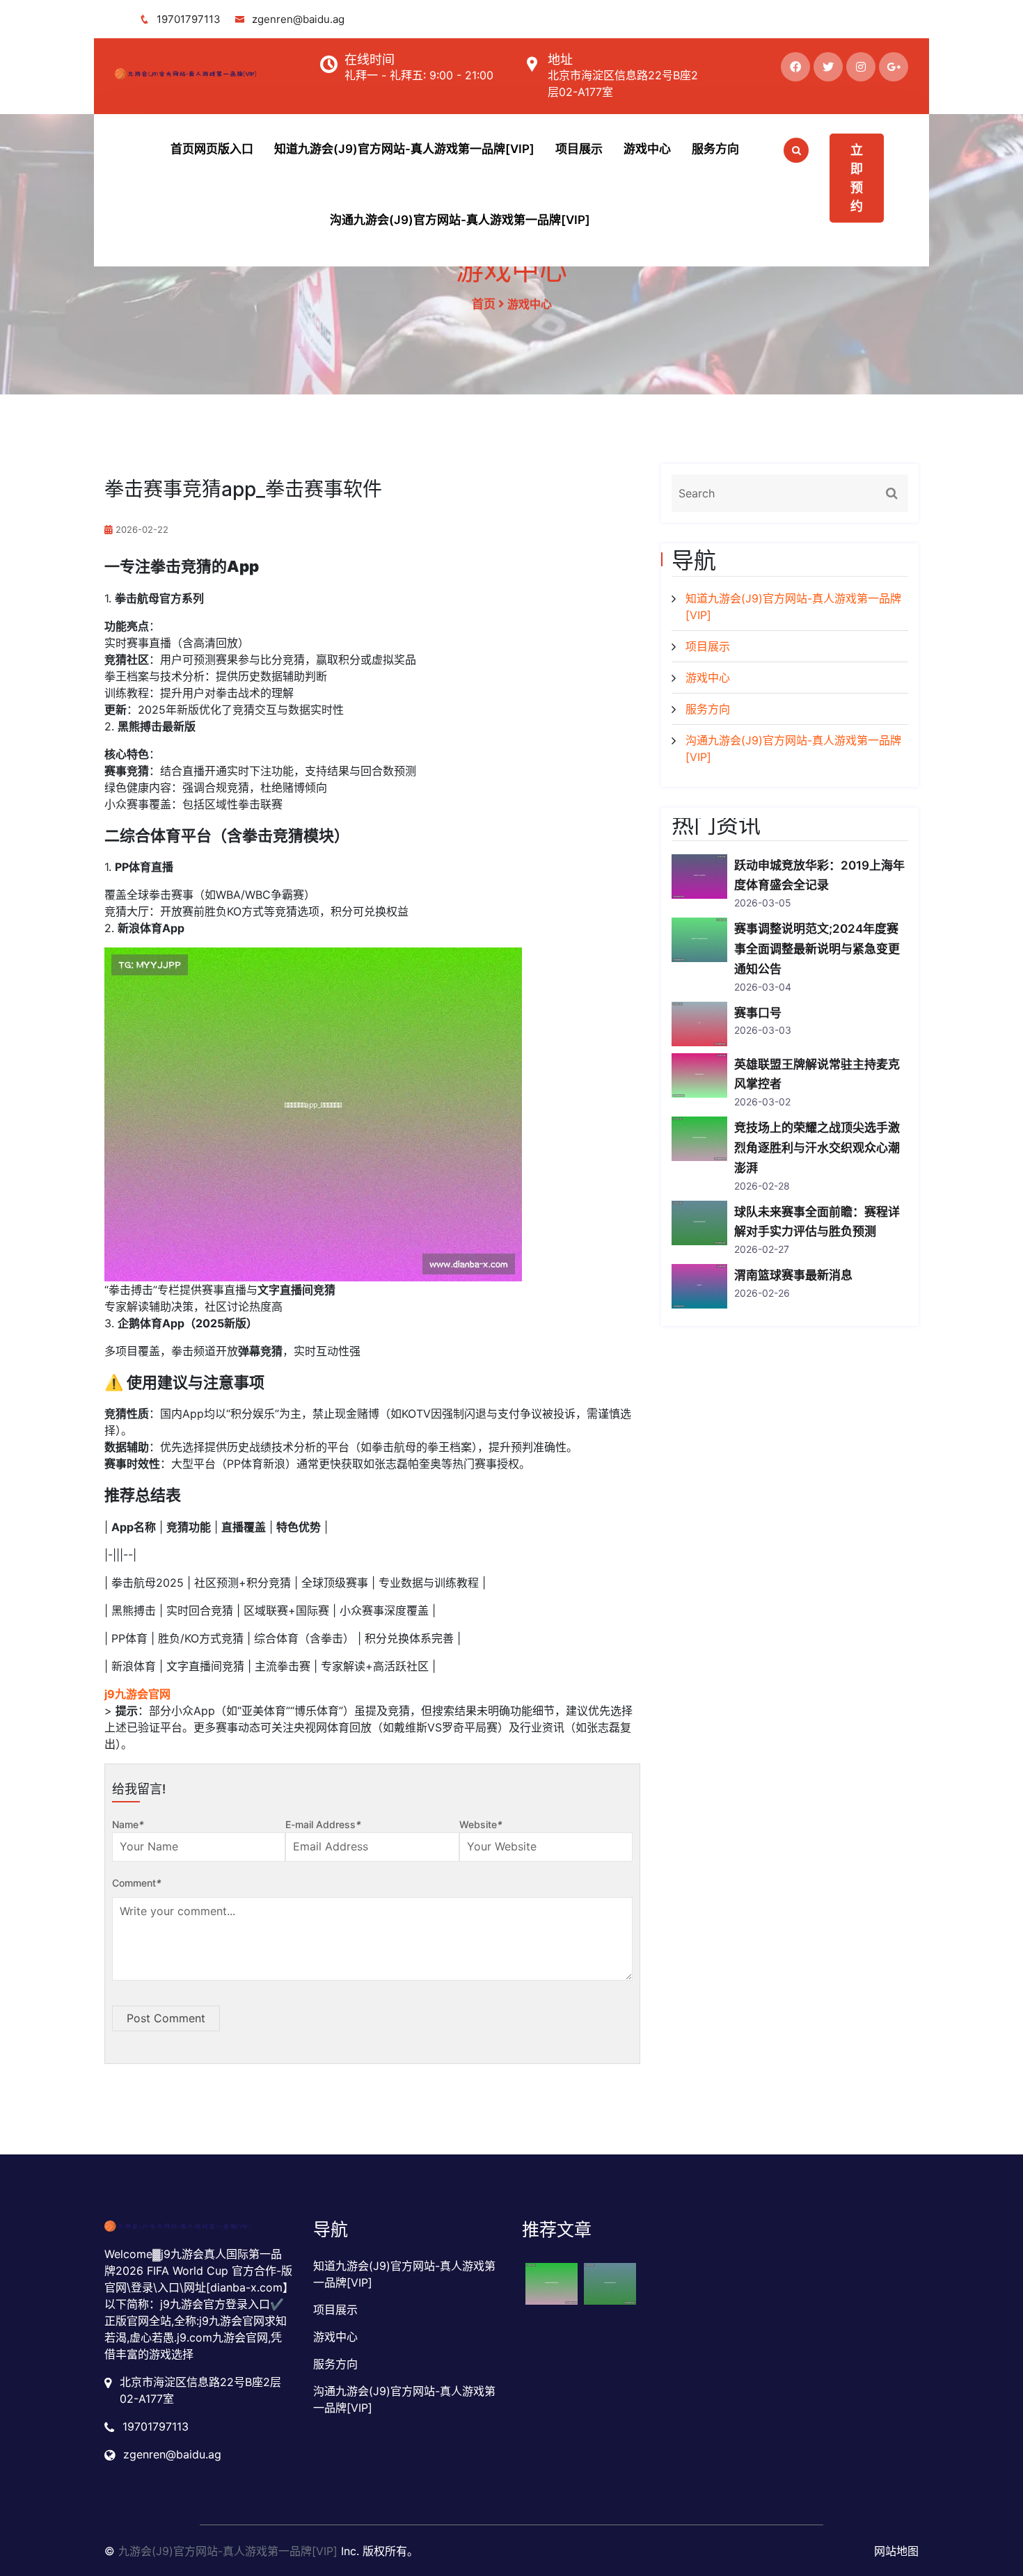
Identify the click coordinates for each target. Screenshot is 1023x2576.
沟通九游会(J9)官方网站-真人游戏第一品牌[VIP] (460, 220)
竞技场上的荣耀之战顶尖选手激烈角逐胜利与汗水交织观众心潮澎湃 (817, 1148)
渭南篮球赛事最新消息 (793, 1275)
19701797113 (189, 19)
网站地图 (896, 2551)
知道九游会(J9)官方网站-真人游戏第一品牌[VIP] (404, 149)
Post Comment (166, 2018)
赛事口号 (758, 1013)
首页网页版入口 (212, 149)
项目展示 (579, 149)
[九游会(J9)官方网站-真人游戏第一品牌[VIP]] (206, 74)
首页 (484, 304)
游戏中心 (647, 149)
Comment (137, 1883)
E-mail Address (323, 1824)
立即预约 (857, 178)
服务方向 (715, 149)
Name (128, 1824)
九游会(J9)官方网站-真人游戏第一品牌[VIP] (228, 2551)
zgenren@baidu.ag (298, 19)
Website (481, 1824)
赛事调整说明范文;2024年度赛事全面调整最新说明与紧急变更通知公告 (817, 949)
